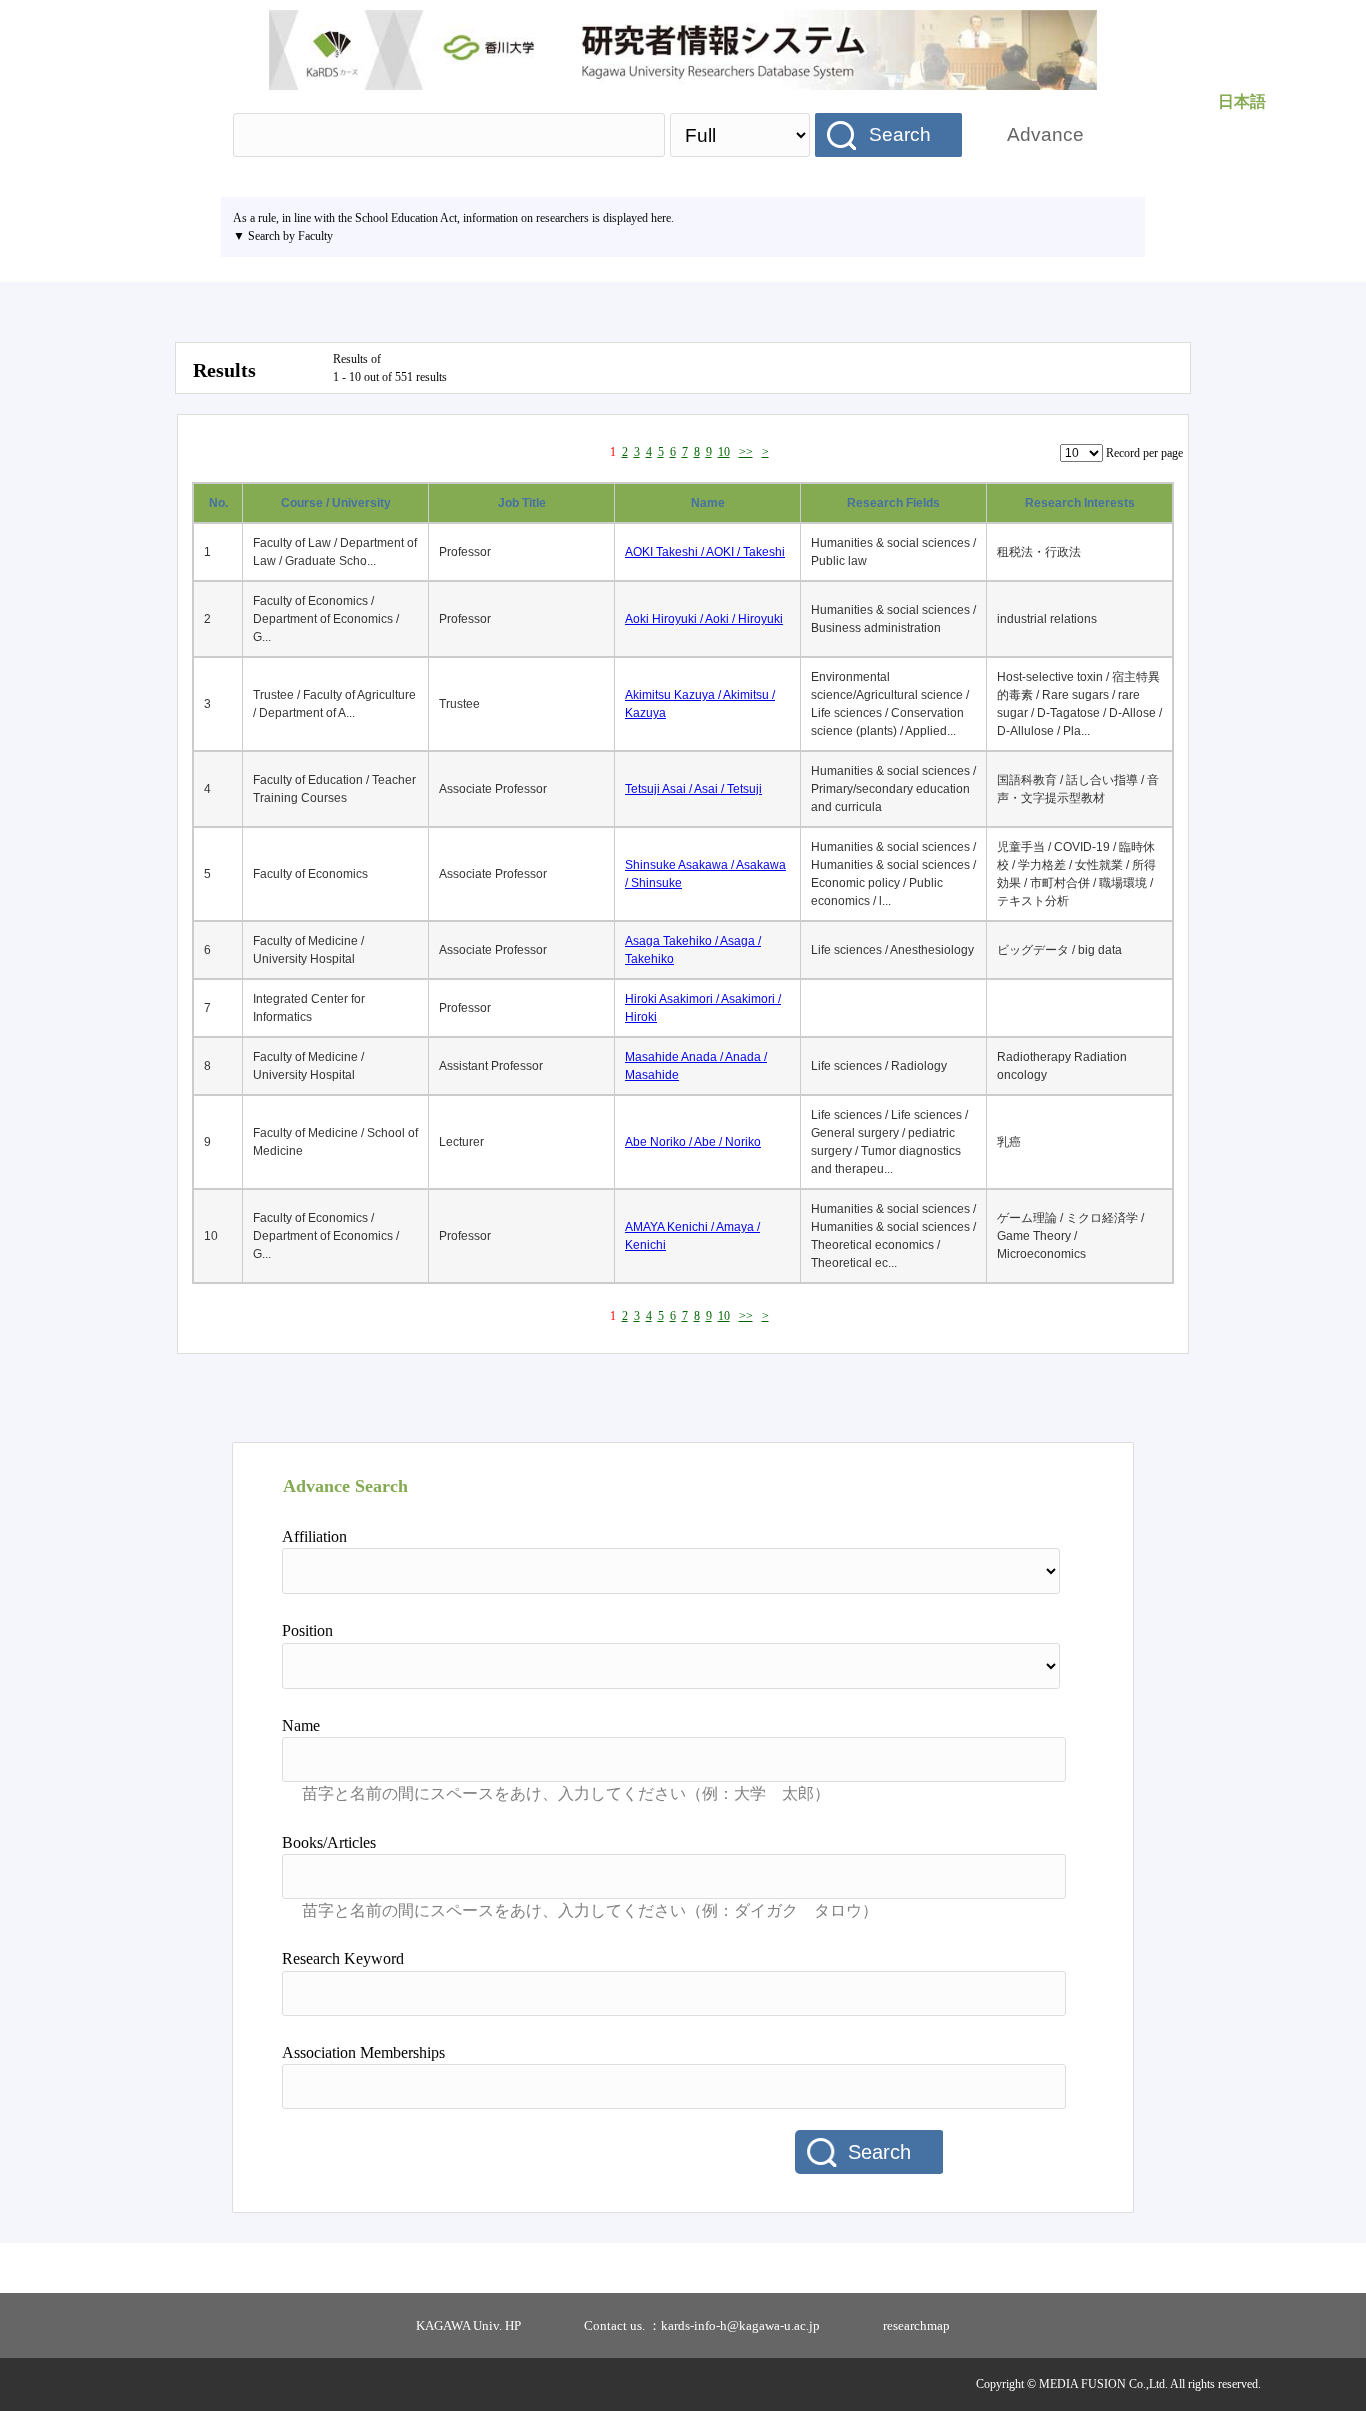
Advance (1045, 134)
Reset (1015, 2153)
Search (900, 134)
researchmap (916, 2325)
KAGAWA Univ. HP (468, 2325)
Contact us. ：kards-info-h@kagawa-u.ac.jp (702, 2325)
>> (746, 452)
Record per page (1144, 453)
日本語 (1242, 101)
